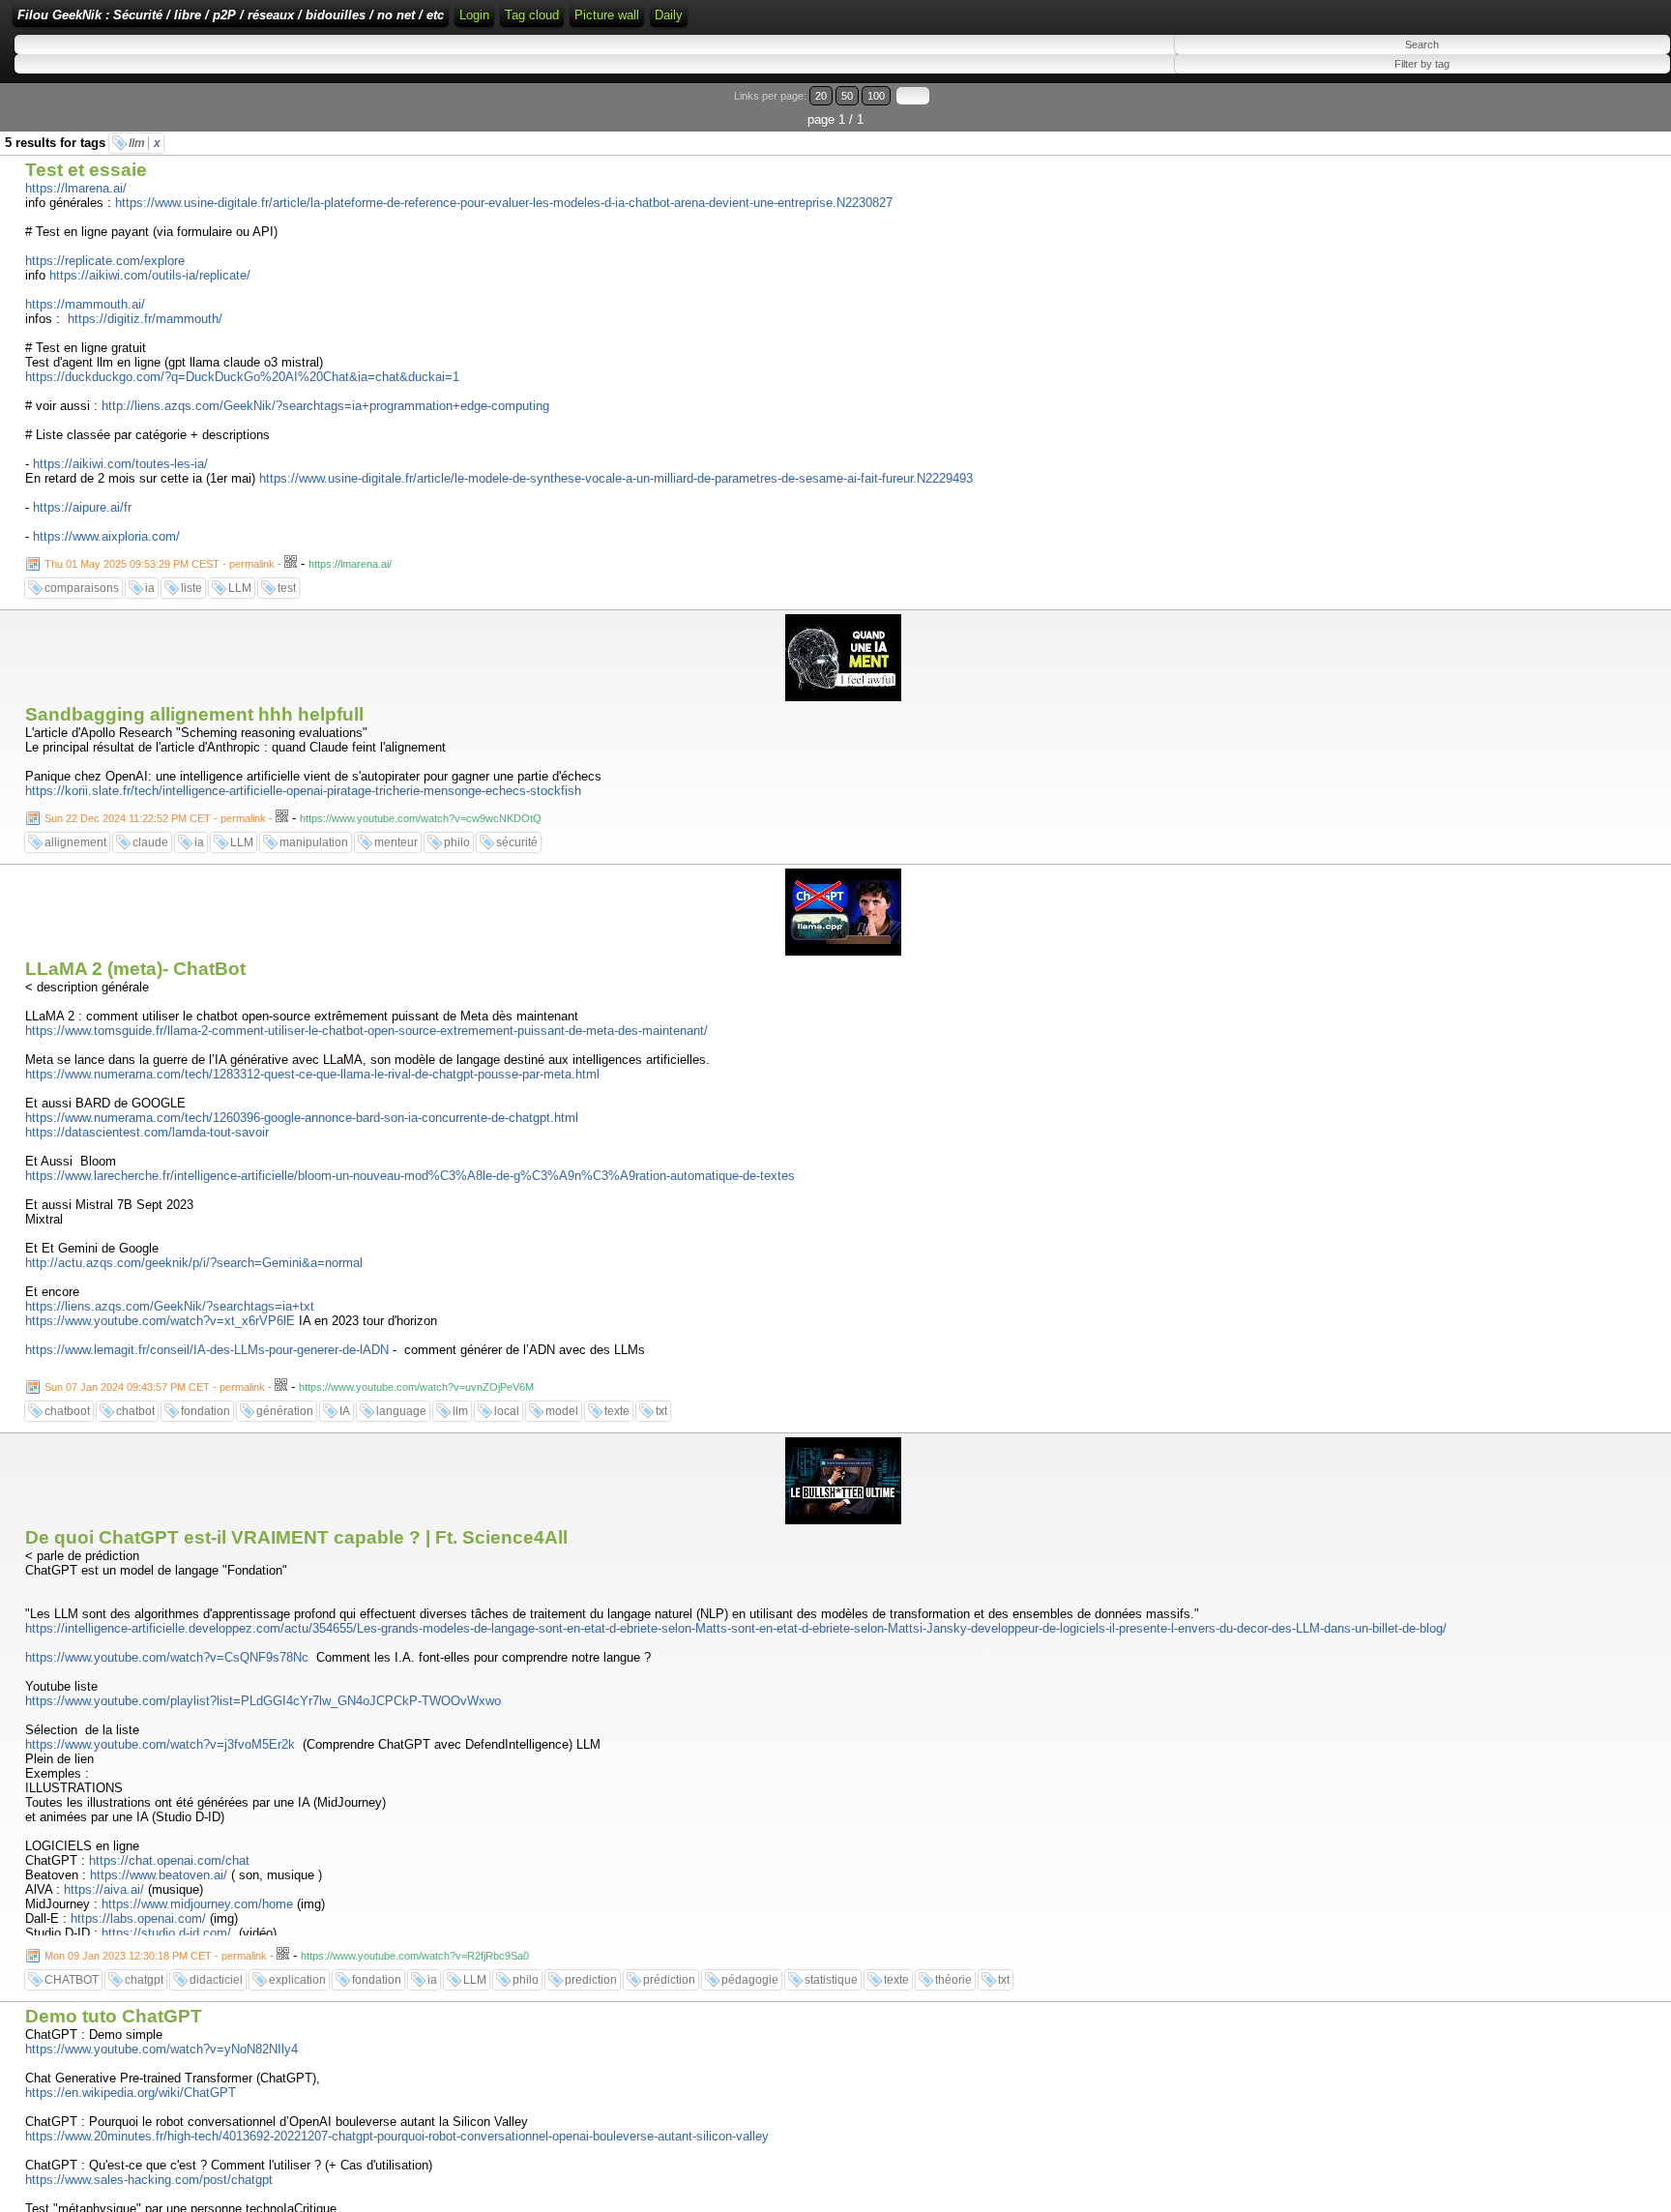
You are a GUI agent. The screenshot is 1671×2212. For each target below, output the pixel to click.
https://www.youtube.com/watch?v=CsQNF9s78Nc (167, 1657)
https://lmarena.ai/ (76, 188)
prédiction (669, 1980)
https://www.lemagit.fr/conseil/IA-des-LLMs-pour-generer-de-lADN (207, 1350)
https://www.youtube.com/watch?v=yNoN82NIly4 (161, 2049)
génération (285, 1411)
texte (617, 1411)
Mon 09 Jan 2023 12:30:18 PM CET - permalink (156, 1956)
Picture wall (607, 15)
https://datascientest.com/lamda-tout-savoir (147, 1132)
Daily (669, 15)
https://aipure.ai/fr (82, 507)
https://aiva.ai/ (104, 1889)
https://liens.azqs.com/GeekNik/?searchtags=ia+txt (170, 1306)
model (562, 1411)
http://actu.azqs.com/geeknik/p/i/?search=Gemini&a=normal (194, 1263)
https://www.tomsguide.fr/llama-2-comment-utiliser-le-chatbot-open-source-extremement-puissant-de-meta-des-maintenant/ (366, 1031)
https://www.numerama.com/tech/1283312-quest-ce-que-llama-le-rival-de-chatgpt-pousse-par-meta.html (312, 1074)
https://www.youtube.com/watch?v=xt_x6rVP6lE (160, 1321)
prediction (591, 1980)
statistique (831, 1980)
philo (457, 842)
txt (661, 1411)
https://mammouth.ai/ (85, 304)
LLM (240, 588)
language (401, 1411)
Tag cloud (532, 15)
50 (847, 96)
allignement (75, 842)
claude (150, 842)
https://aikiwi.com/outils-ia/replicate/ (150, 275)
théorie (953, 1980)
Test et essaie (86, 170)
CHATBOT (72, 1980)
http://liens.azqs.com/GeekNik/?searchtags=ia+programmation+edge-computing (325, 406)
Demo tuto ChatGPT (114, 2016)
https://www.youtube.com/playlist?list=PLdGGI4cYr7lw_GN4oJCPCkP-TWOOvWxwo (263, 1701)
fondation (205, 1411)
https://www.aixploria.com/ (106, 536)
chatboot (67, 1411)
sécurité (517, 842)
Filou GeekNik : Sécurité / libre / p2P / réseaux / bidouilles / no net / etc (231, 15)
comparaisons (82, 588)
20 (821, 96)
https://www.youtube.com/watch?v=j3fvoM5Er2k (160, 1744)
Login (474, 15)
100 (876, 96)
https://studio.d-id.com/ (166, 1933)
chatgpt (144, 1980)
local (507, 1411)
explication (297, 1980)
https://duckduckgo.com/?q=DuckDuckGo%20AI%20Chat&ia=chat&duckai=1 (242, 377)
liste (191, 588)
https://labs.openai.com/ (138, 1918)
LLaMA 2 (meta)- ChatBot (135, 969)
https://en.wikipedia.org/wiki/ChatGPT (131, 2093)
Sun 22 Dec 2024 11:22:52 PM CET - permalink (155, 818)
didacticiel (216, 1980)
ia (150, 588)
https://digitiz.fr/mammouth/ (145, 319)
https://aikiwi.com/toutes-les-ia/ (120, 464)
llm (145, 143)
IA (345, 1411)
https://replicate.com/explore (105, 261)
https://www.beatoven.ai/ (159, 1875)
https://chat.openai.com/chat (169, 1860)
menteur (396, 842)
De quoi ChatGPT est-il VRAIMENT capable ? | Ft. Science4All (296, 1537)
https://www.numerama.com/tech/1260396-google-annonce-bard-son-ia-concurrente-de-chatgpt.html (302, 1118)
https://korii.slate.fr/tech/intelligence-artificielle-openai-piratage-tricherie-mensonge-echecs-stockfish (303, 791)
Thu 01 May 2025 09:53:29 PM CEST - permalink (160, 564)
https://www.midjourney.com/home (197, 1904)
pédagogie (750, 1980)
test (287, 588)
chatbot (135, 1411)
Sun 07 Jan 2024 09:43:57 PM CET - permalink (155, 1387)
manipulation (314, 842)
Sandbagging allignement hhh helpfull (194, 714)
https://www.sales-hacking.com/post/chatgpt (149, 2180)
